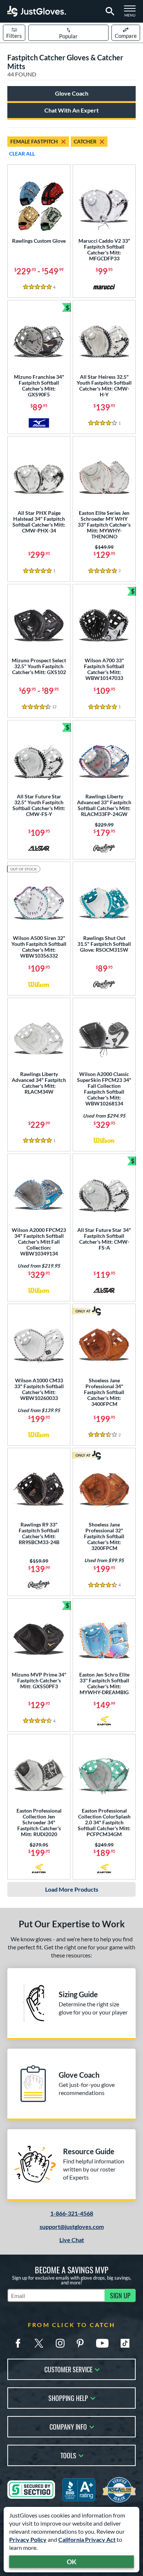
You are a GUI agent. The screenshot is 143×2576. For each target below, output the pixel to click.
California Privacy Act (87, 2539)
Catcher (85, 141)
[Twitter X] (39, 2343)
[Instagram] (60, 2343)
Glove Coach (72, 93)
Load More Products (72, 1889)
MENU (132, 13)
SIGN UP (120, 2295)
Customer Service (68, 2369)
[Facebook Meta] (18, 2343)
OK (72, 2562)
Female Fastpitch (34, 141)
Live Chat (72, 2240)
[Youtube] (102, 2343)
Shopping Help (68, 2397)
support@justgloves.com (72, 2226)
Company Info (68, 2426)
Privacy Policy (28, 2539)
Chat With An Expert (71, 110)
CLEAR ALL (22, 154)
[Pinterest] (80, 2343)
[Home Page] (37, 11)
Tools (68, 2455)
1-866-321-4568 (72, 2213)
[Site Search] (109, 11)
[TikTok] (125, 2343)
